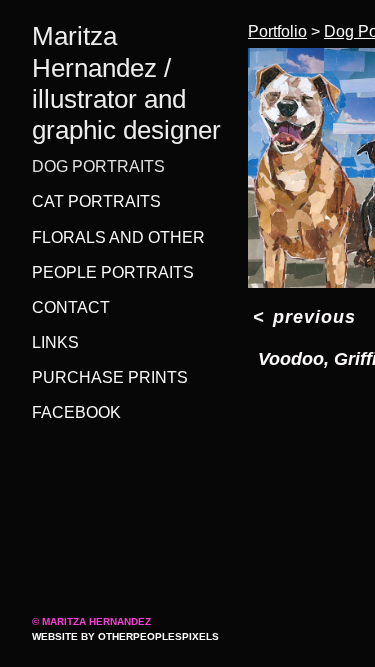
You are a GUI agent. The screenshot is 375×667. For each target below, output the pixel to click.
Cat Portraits (96, 201)
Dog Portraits (98, 166)
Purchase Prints (110, 377)
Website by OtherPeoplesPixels (125, 636)
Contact (71, 307)
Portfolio (277, 31)
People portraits (113, 272)
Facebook (76, 412)
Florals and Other (118, 237)
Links (55, 342)
